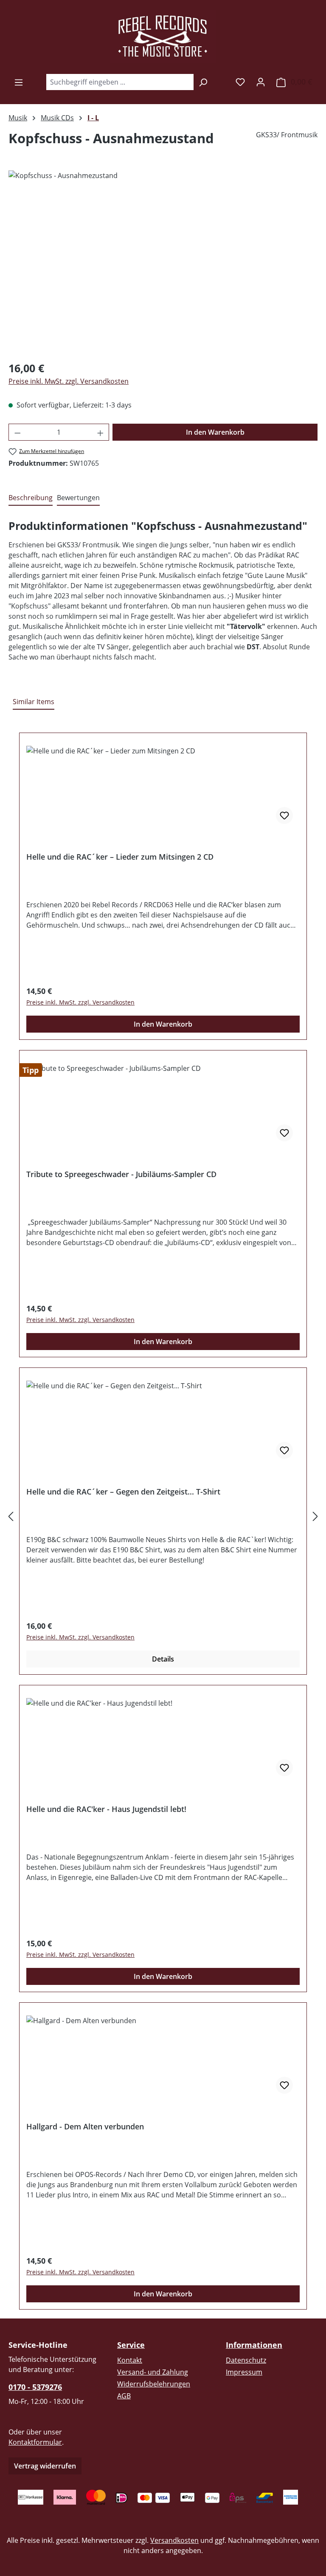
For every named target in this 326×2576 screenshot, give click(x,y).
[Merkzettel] (240, 82)
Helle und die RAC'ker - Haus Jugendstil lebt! (106, 1809)
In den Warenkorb (215, 432)
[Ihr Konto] (261, 82)
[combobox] (120, 82)
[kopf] (163, 262)
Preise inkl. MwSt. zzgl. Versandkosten (69, 381)
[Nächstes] (315, 1516)
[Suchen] (203, 82)
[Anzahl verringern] (17, 432)
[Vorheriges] (11, 1516)
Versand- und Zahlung (153, 2372)
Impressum (244, 2372)
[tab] (31, 498)
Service (131, 2345)
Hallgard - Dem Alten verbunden (85, 2127)
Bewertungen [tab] (78, 498)
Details (163, 1659)
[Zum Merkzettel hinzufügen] (284, 815)
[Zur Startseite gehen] (163, 37)
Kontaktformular (35, 2442)
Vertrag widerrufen (45, 2466)
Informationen (254, 2345)
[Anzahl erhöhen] (101, 432)
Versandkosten (174, 2540)
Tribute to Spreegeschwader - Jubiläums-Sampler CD (121, 1174)
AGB (124, 2396)
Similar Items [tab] (34, 702)
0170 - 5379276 (35, 2387)
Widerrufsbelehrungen (154, 2384)
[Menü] (19, 82)
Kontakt (130, 2360)
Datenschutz (246, 2360)
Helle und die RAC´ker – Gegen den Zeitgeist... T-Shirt (123, 1492)
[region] (163, 262)
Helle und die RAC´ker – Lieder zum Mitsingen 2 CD (120, 857)
